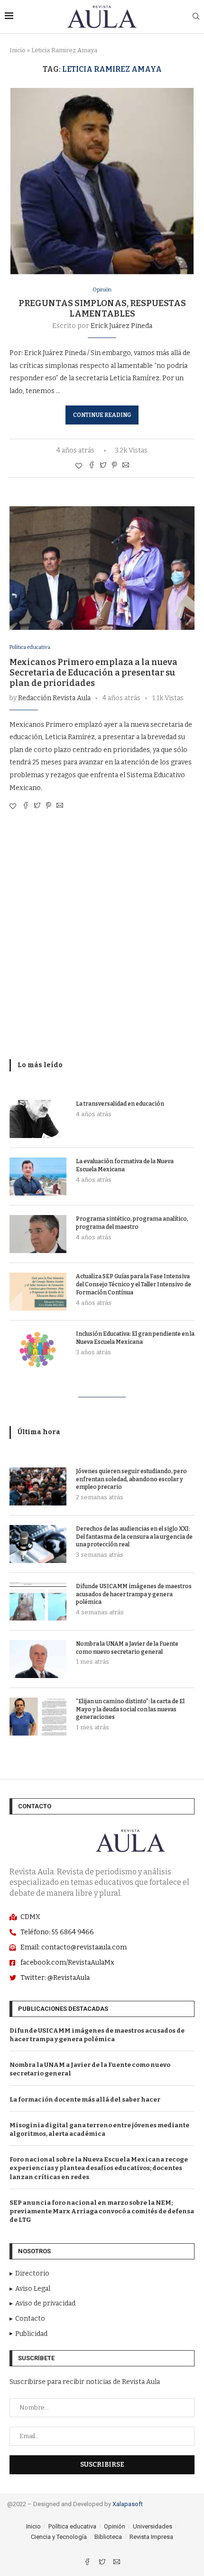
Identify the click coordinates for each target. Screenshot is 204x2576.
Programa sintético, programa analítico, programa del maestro (132, 1223)
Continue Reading (102, 415)
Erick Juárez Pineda (121, 326)
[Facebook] (88, 2563)
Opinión (102, 290)
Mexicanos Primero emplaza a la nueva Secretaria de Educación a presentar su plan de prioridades (93, 673)
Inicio (18, 50)
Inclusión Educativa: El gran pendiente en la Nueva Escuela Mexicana (135, 1338)
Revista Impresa (151, 2537)
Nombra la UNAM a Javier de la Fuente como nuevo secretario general (127, 1648)
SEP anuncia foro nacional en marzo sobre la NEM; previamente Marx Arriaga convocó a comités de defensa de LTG (102, 2211)
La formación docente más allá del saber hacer (85, 2099)
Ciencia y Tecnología (59, 2537)
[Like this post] (79, 466)
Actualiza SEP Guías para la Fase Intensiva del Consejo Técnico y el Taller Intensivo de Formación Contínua (134, 1284)
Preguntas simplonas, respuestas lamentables (102, 309)
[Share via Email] (126, 466)
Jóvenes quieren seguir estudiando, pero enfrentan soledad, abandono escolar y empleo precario (131, 1479)
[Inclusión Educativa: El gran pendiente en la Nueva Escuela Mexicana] (38, 1349)
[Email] (117, 2563)
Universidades (153, 2526)
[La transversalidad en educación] (38, 1119)
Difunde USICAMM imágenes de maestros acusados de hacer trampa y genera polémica (134, 1594)
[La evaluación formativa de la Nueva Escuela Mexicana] (38, 1177)
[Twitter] (103, 2563)
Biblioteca (108, 2537)
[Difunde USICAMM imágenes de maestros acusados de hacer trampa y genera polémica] (38, 1602)
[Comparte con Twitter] (103, 466)
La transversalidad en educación (120, 1104)
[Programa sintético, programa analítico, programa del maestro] (38, 1234)
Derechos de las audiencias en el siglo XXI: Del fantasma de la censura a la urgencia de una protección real (134, 1537)
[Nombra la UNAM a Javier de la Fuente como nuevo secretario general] (38, 1659)
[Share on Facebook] (92, 466)
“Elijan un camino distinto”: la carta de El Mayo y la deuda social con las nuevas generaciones (130, 1709)
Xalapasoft (128, 2504)
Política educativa (30, 647)
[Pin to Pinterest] (114, 466)
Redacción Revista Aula (54, 698)
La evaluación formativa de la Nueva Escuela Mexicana (125, 1165)
